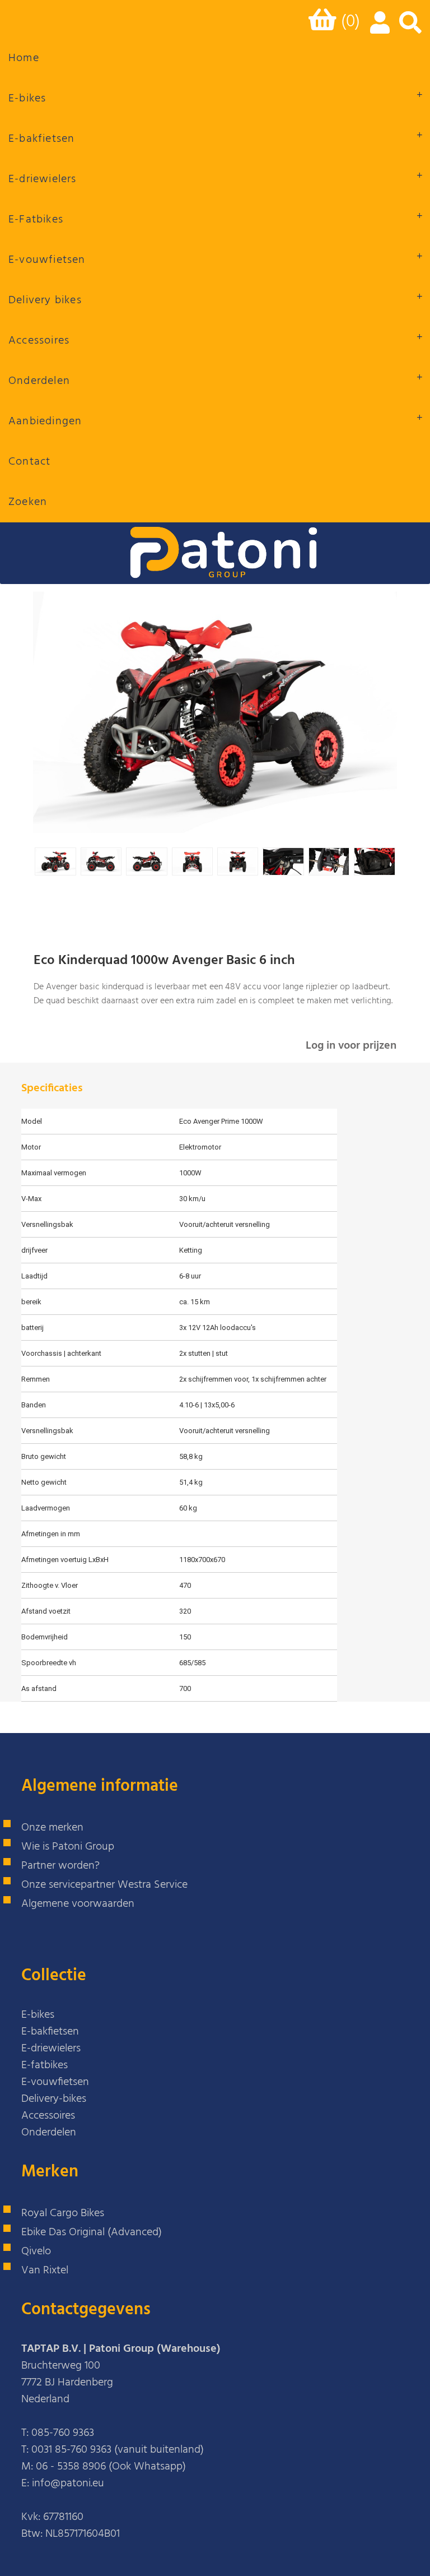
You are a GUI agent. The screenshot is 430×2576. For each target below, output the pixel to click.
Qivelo (36, 2251)
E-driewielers (43, 179)
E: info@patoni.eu (63, 2484)
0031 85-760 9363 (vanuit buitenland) (118, 2450)
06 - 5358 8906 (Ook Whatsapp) (111, 2467)
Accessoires (39, 341)
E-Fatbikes (36, 220)
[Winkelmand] (325, 24)
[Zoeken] (410, 29)
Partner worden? (60, 1866)
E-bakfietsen (41, 139)
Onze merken (52, 1828)
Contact (29, 462)
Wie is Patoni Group (68, 1847)
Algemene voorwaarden (78, 1904)
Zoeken (28, 502)
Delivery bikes (45, 300)
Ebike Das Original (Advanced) (92, 2232)
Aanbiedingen (45, 421)
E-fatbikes (45, 2065)
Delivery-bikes (54, 2099)
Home (24, 58)
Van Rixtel (45, 2271)
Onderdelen (39, 381)
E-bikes (27, 99)
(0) (350, 22)
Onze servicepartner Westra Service (104, 1885)
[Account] (378, 29)
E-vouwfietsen (47, 260)
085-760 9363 (63, 2433)
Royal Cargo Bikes (63, 2213)
